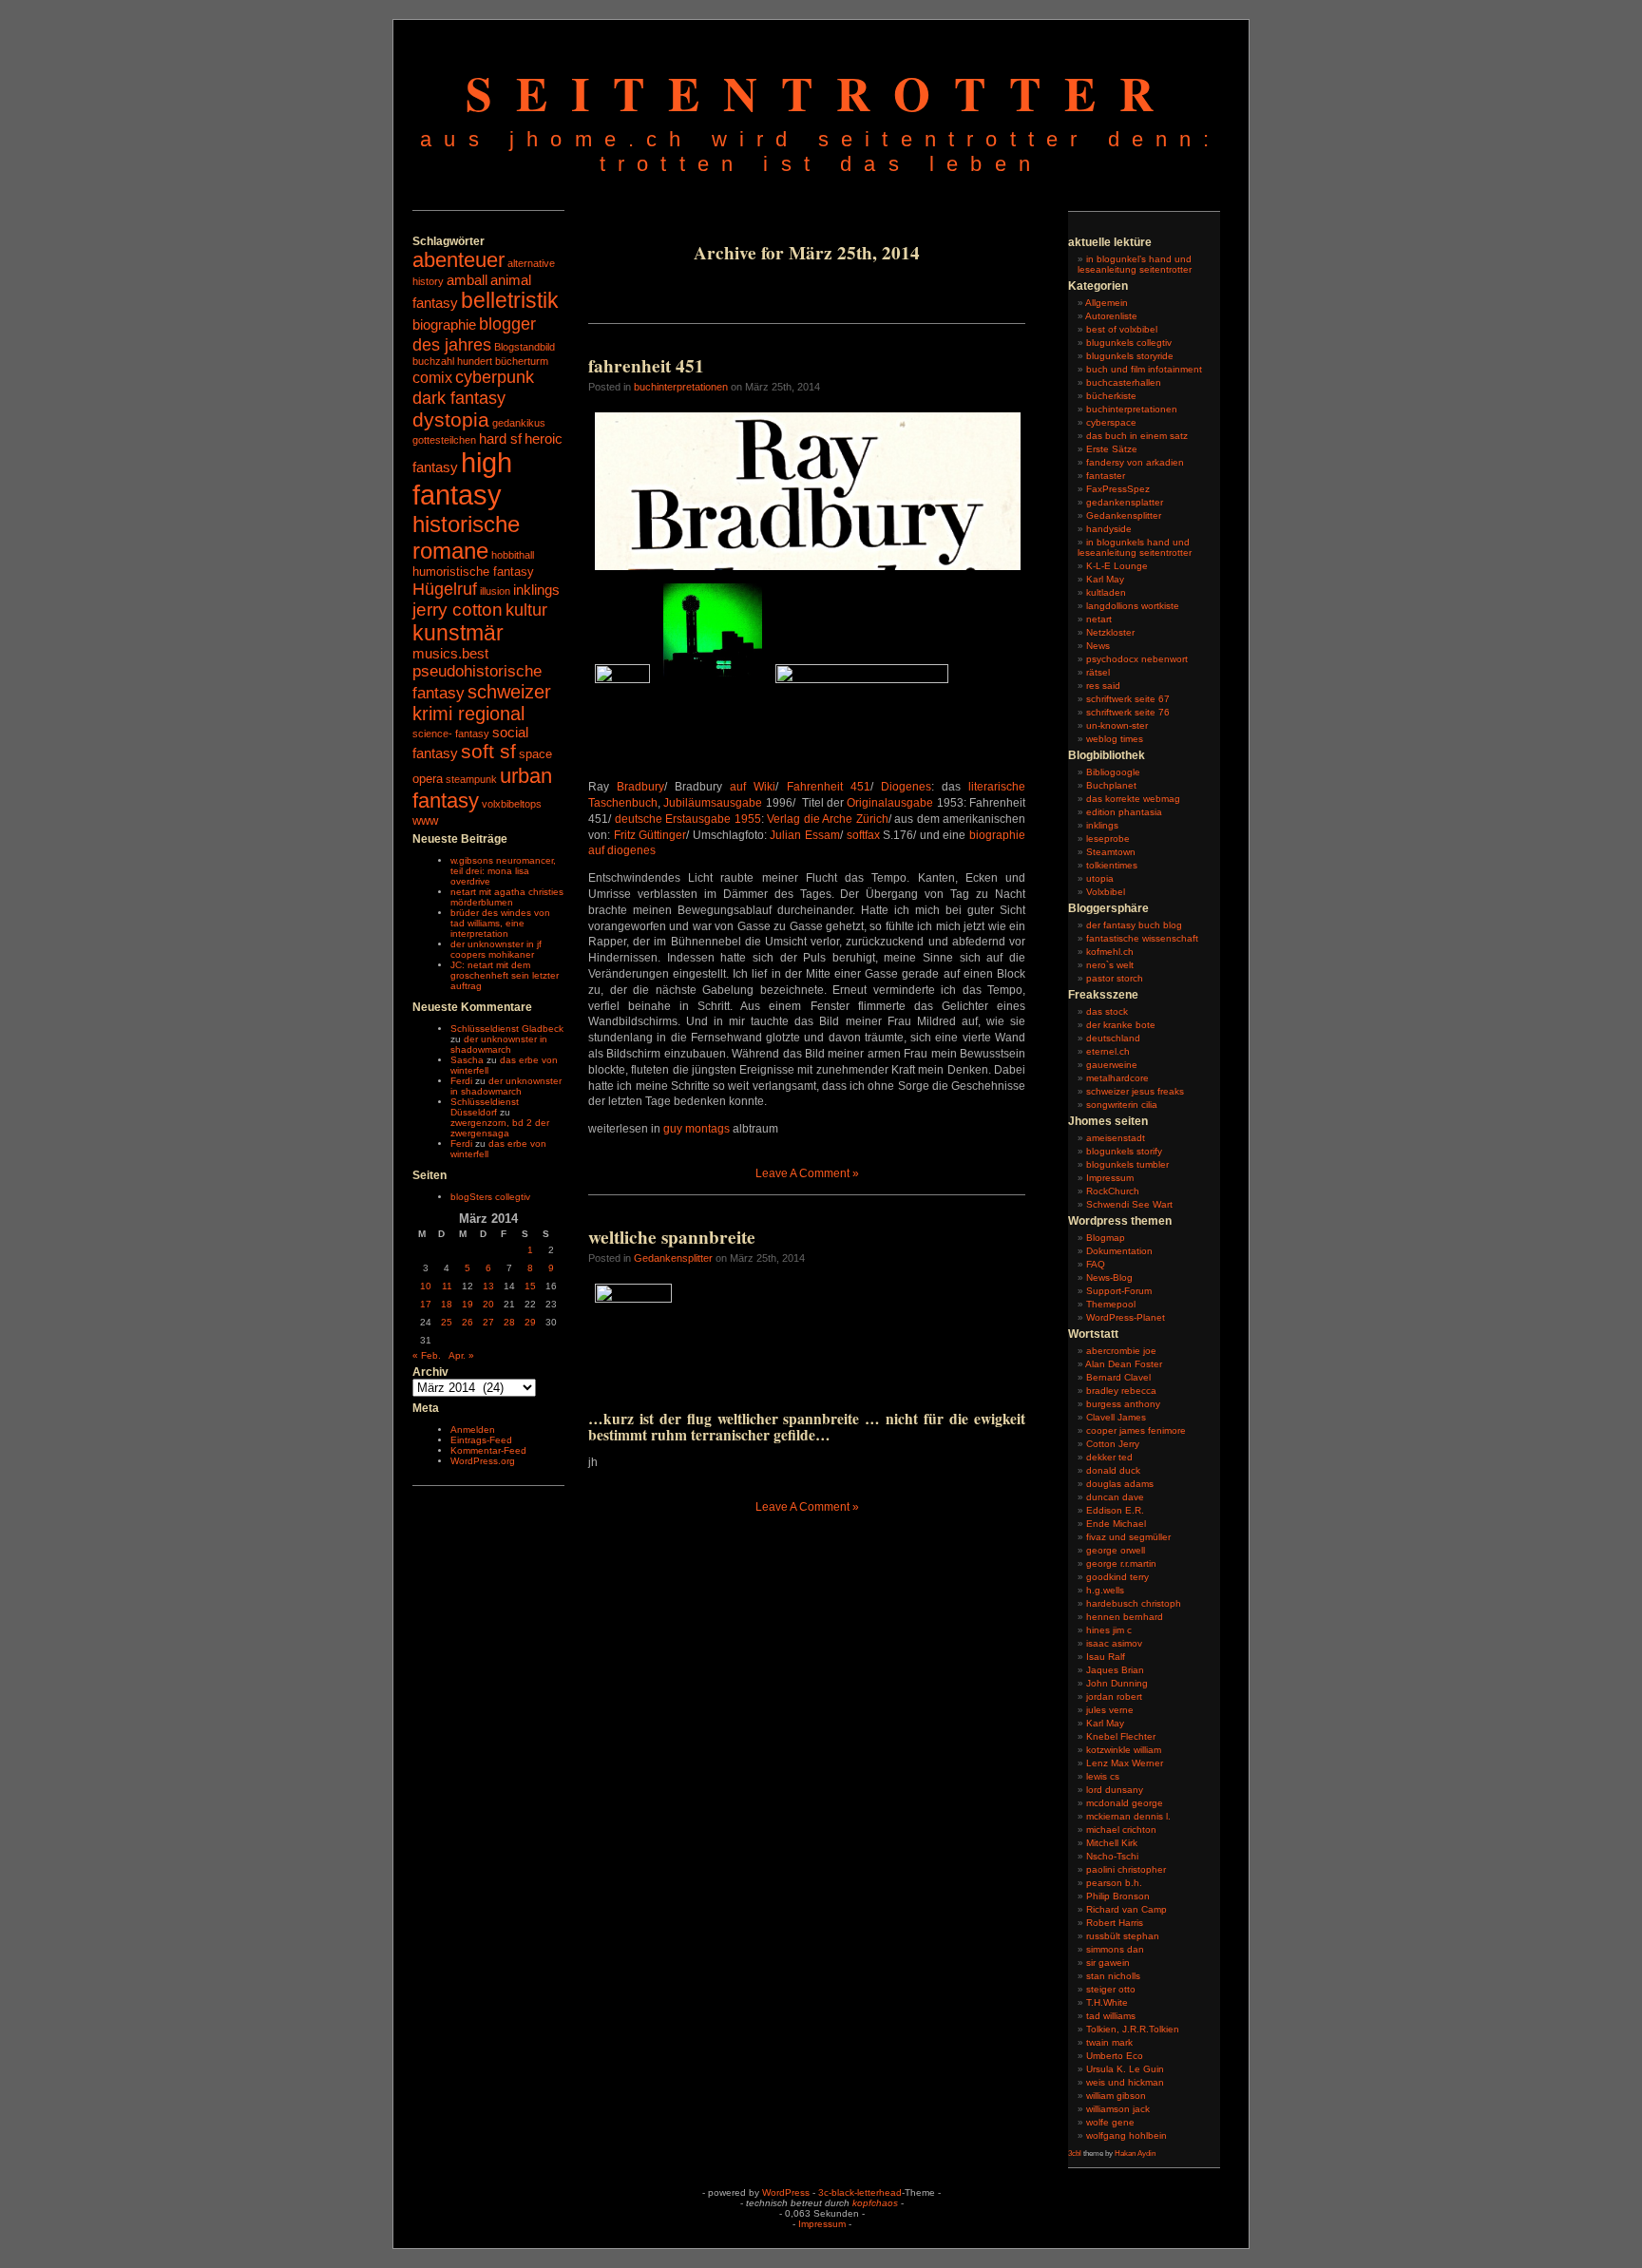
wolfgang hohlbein (1126, 2135)
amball (467, 280)
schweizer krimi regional (482, 703)
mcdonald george (1125, 1803)
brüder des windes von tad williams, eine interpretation (500, 923)
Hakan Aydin (1135, 2154)
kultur (526, 610)
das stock (1107, 1011)
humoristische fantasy (473, 572)
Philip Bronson (1118, 1896)
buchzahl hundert (452, 361)
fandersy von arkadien (1135, 462)
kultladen (1106, 592)
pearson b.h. (1114, 1883)
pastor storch (1115, 978)
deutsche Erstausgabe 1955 (688, 819)
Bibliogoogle (1113, 772)
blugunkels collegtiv (1129, 343)
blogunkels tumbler (1127, 1164)
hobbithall (513, 555)
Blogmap (1106, 1238)
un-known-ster (1117, 725)
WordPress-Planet (1126, 1317)
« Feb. (427, 1355)
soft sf (488, 752)
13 (488, 1286)
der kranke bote (1121, 1025)
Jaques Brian (1115, 1670)
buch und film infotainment (1144, 369)
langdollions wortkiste (1133, 606)
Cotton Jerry (1113, 1444)
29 (530, 1322)
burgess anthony (1123, 1404)
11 (447, 1286)
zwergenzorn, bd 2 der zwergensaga (500, 1128)
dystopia (451, 419)
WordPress (786, 2192)
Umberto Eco (1115, 2056)
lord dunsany (1115, 1790)
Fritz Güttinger (650, 835)
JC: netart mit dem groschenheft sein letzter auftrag (505, 975)
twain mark (1109, 2042)
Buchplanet (1111, 785)
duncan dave (1115, 1497)
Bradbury (640, 787)
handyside (1109, 529)
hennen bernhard (1125, 1617)
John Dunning (1117, 1683)
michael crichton (1121, 1830)
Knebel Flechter (1121, 1736)
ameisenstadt (1116, 1138)
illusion (495, 591)
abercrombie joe (1121, 1351)
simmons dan (1115, 1949)
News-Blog (1109, 1277)
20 (488, 1304)
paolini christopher (1126, 1869)
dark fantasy (459, 398)
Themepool (1111, 1304)
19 (468, 1304)
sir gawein (1108, 1963)
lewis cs (1103, 1776)
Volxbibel (1106, 892)
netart (1099, 619)
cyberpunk (495, 377)
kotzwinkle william (1124, 1750)
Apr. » (461, 1355)
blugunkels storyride (1130, 356)
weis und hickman (1125, 2082)
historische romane (466, 537)
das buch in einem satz (1137, 436)
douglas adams (1120, 1484)
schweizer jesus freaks (1135, 1091)
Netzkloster (1110, 632)
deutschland (1113, 1038)
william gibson (1116, 2096)
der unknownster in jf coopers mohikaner (496, 949)
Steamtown (1111, 852)
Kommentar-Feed (488, 1450)
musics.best (450, 654)
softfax (865, 835)
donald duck (1113, 1470)
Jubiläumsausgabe (713, 803)
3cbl (1075, 2154)
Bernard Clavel (1118, 1377)
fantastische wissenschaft (1142, 938)
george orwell (1116, 1550)
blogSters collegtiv (490, 1197)
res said (1103, 686)
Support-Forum (1119, 1291)
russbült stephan (1123, 1936)
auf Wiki (753, 787)
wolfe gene (1110, 2122)
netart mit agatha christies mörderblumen (507, 897)
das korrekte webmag (1133, 799)
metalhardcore (1117, 1078)
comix (432, 377)
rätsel (1098, 672)
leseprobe (1108, 839)
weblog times (1115, 739)
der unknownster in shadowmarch (499, 1044)
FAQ (1096, 1264)
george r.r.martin (1121, 1563)
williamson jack (1118, 2109)
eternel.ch (1108, 1051)
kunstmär (458, 633)
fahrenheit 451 (646, 366)
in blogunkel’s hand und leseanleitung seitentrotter (1135, 264)
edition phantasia (1124, 812)
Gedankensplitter (673, 1258)
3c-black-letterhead (860, 2192)
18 (447, 1304)
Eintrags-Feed (481, 1440)
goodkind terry (1117, 1577)
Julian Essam (805, 835)
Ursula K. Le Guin (1125, 2069)
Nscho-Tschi (1112, 1856)
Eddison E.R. (1115, 1510)
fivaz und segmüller (1128, 1537)
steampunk (471, 779)
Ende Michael (1116, 1524)
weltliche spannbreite (672, 1237)
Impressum (1110, 1178)
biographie (444, 325)
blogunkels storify (1124, 1151)
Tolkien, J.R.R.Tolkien (1133, 2029)
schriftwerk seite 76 (1128, 712)
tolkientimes (1112, 865)
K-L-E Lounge (1117, 566)
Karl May (1105, 579)
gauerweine (1112, 1065)
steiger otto (1111, 1989)
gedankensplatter (1125, 502)
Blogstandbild (525, 347)
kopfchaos (875, 2203)
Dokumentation (1119, 1251)
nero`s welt (1110, 965)
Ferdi (461, 1081)
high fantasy (462, 478)
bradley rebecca (1121, 1391)
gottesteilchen (444, 440)
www (425, 820)
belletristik (510, 300)
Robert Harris (1115, 1923)
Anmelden (473, 1429)
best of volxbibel (1122, 329)
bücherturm (522, 361)
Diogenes (906, 787)
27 (488, 1322)
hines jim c (1109, 1630)
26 (468, 1322)
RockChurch (1113, 1191)
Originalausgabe (890, 803)
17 (426, 1304)
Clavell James (1116, 1417)
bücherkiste (1111, 396)
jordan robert (1114, 1696)
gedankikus (519, 423)
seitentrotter (821, 93)
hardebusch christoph (1134, 1603)
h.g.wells (1105, 1590)
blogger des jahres (474, 334)
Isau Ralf (1106, 1657)
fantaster (1106, 476)
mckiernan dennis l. (1128, 1816)
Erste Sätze (1112, 449)
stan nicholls (1113, 1976)
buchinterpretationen (681, 387)
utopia (1100, 878)
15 (530, 1286)
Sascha (467, 1060)
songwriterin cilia (1122, 1105)
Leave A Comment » (807, 1173)
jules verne (1110, 1710)
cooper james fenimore (1136, 1430)
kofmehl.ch (1110, 952)
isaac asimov (1114, 1643)
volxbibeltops (512, 804)
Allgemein (1107, 303)
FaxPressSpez (1118, 489)
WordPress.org (483, 1461)
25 (447, 1322)
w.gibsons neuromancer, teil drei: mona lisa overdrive (503, 871)
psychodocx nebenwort (1137, 659)
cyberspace (1111, 422)
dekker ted (1109, 1457)
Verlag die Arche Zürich (828, 819)
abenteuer (458, 260)
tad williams (1111, 2016)
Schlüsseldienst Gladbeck (507, 1029)
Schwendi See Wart (1129, 1204)
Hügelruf (445, 589)
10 (426, 1286)
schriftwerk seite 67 (1128, 699)
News (1098, 646)
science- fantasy (451, 734)
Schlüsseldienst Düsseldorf (485, 1107)
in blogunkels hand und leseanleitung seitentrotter (1135, 547)
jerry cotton (458, 610)
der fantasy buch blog (1134, 925)
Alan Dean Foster (1124, 1364)
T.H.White (1107, 2002)
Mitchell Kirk (1112, 1843)
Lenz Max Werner (1125, 1763)
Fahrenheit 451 (829, 787)
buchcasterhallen (1124, 382)
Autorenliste (1111, 316)
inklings (536, 590)
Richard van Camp (1126, 1909)
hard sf (500, 439)
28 (509, 1322)
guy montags (697, 1129)
